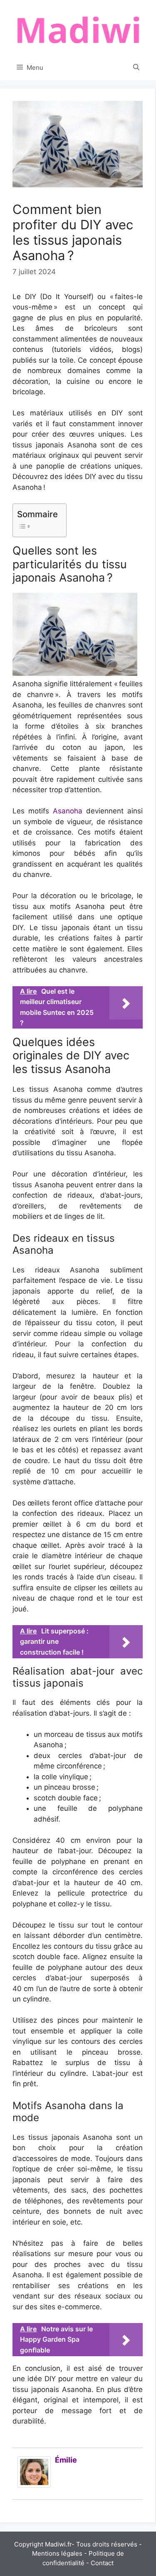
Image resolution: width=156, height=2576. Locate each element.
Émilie (66, 2460)
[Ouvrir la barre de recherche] (136, 68)
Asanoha (68, 811)
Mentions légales (57, 2553)
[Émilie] (34, 2485)
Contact (102, 2563)
